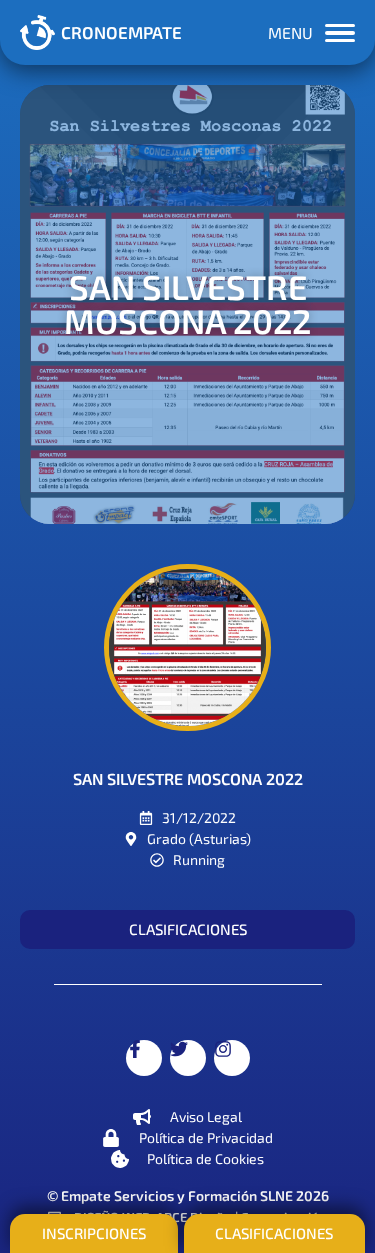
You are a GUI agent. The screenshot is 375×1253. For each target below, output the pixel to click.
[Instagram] (232, 1058)
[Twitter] (188, 1058)
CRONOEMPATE (121, 32)
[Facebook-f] (144, 1058)
